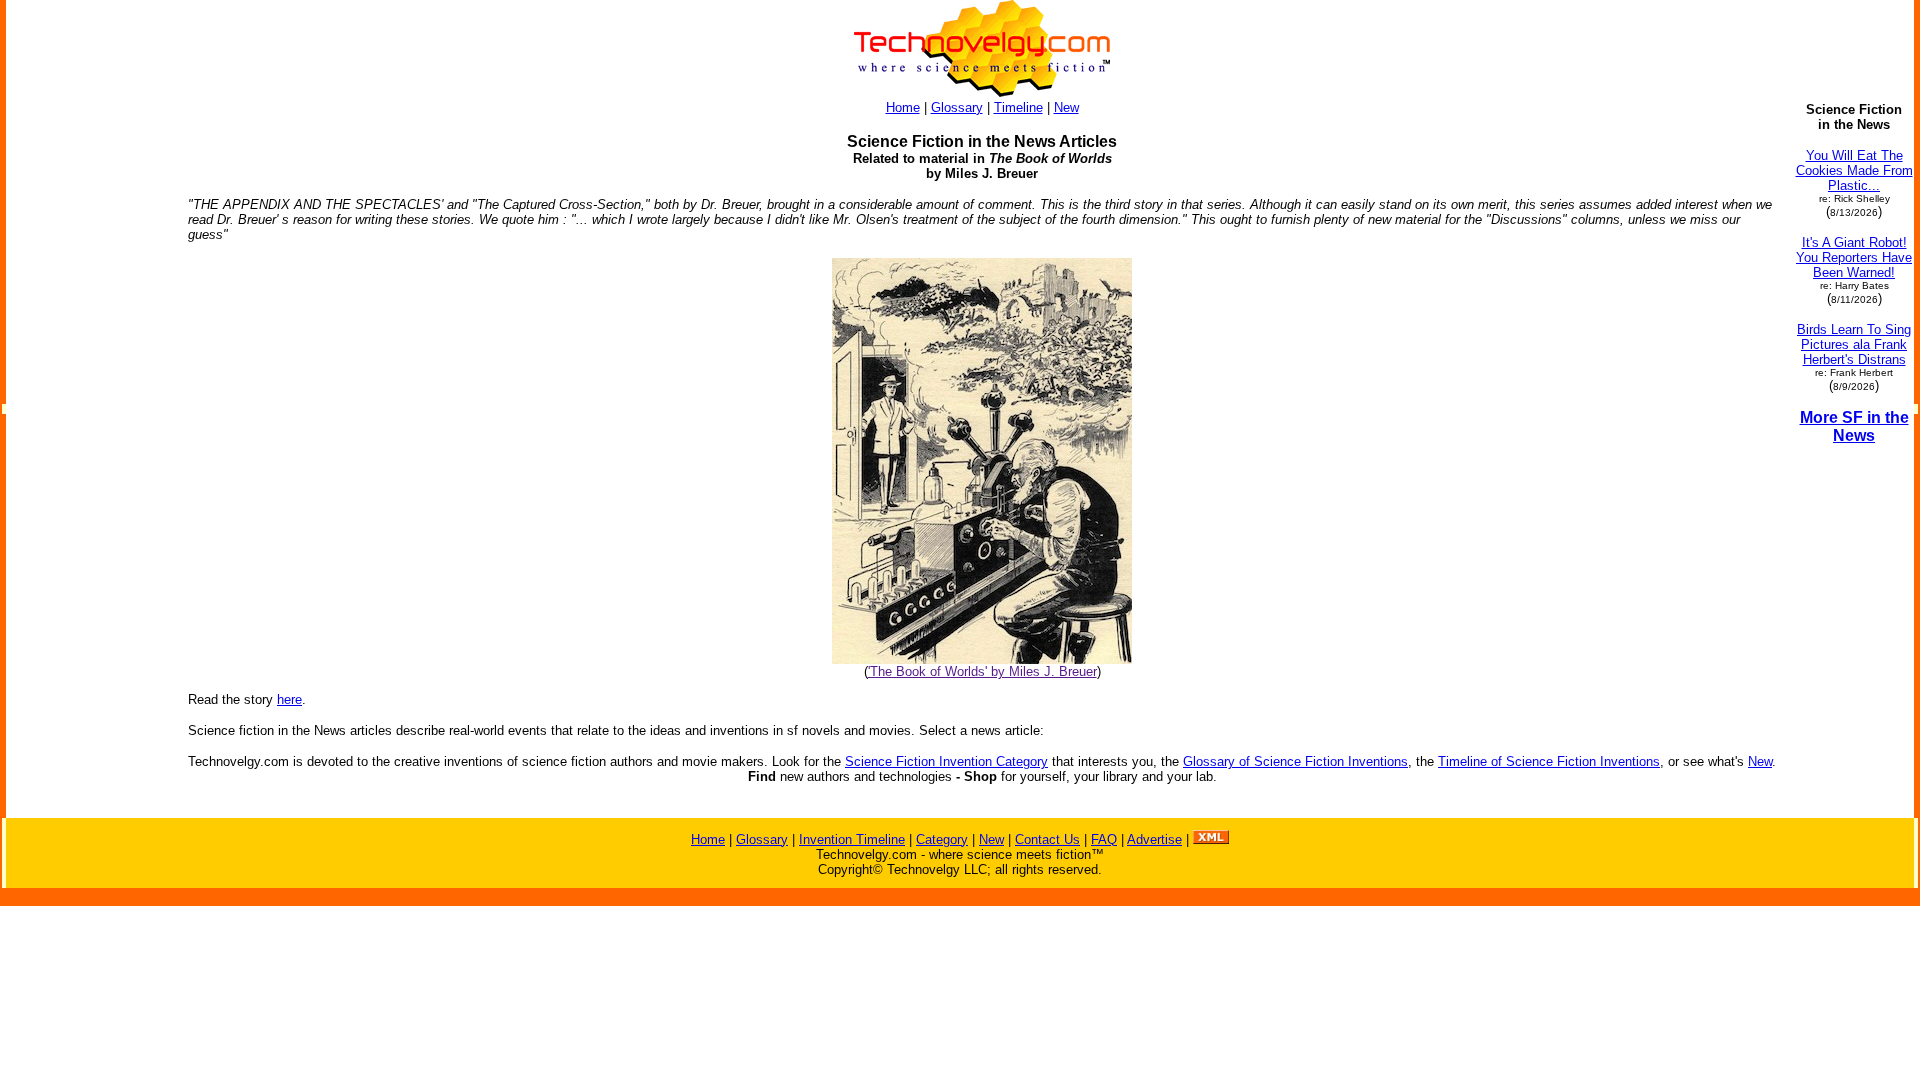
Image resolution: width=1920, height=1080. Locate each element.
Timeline (1018, 107)
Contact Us (1047, 839)
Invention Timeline (852, 839)
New (1066, 107)
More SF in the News (1854, 426)
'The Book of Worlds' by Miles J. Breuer (982, 671)
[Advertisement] (88, 402)
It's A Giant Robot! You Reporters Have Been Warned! (1854, 257)
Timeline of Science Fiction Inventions (1549, 761)
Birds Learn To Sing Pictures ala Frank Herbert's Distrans (1854, 344)
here (289, 699)
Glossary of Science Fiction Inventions (1295, 761)
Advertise (1154, 839)
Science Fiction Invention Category (946, 761)
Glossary (957, 107)
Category (942, 839)
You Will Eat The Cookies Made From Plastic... (1854, 170)
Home (903, 107)
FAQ (1104, 839)
